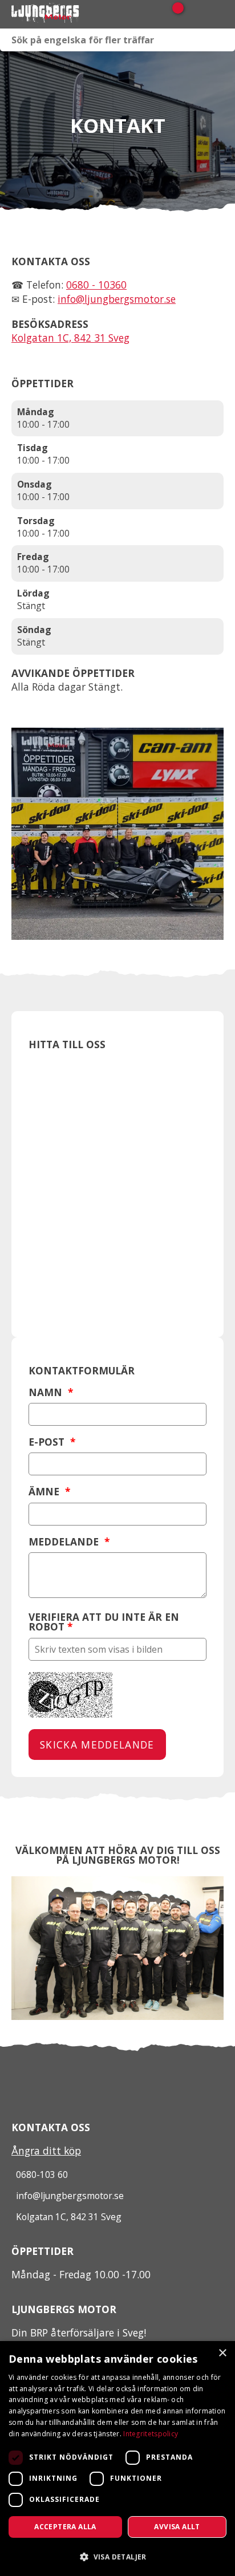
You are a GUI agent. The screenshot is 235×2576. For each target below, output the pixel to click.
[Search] (224, 40)
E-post (52, 1442)
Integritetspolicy (151, 2434)
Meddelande (69, 1542)
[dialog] (117, 2459)
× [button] (222, 2353)
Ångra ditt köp (46, 2151)
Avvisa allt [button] (177, 2527)
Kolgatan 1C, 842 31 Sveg (70, 338)
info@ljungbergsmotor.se (117, 299)
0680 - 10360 (96, 285)
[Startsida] (68, 14)
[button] (117, 2556)
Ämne (49, 1492)
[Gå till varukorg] (174, 14)
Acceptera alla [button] (65, 2527)
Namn (51, 1392)
